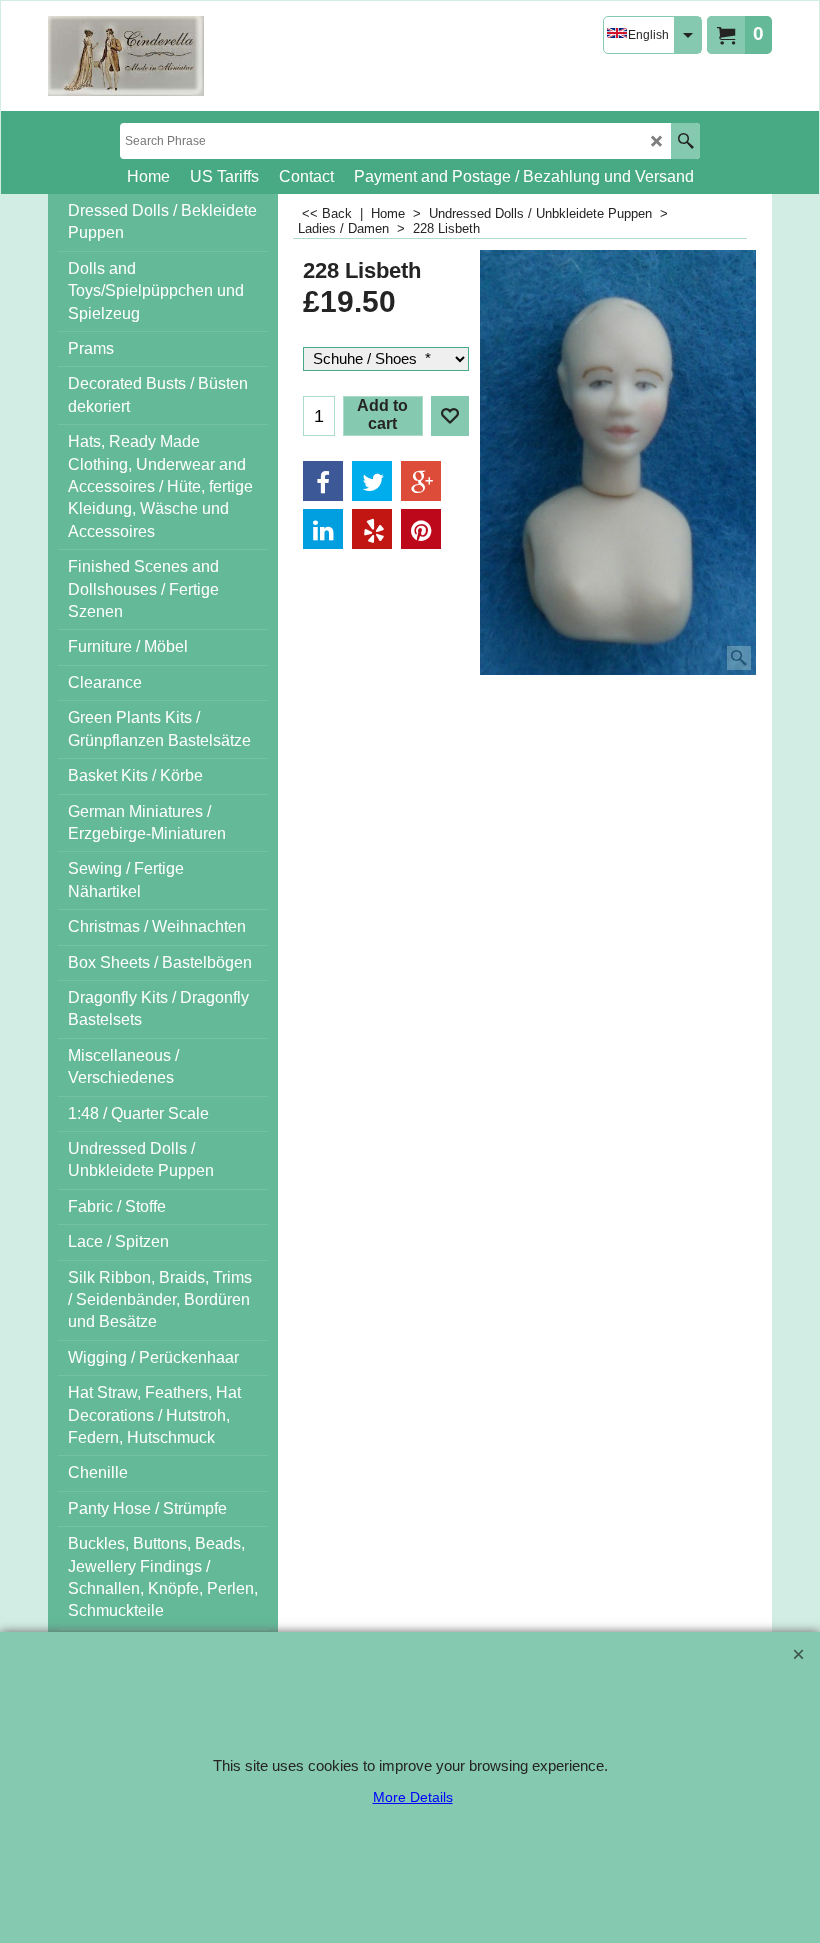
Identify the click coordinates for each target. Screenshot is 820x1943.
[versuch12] (126, 56)
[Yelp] (372, 529)
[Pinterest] (421, 529)
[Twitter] (372, 481)
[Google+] (421, 481)
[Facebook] (323, 481)
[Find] (685, 141)
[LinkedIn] (323, 529)
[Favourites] (450, 416)
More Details (413, 1797)
